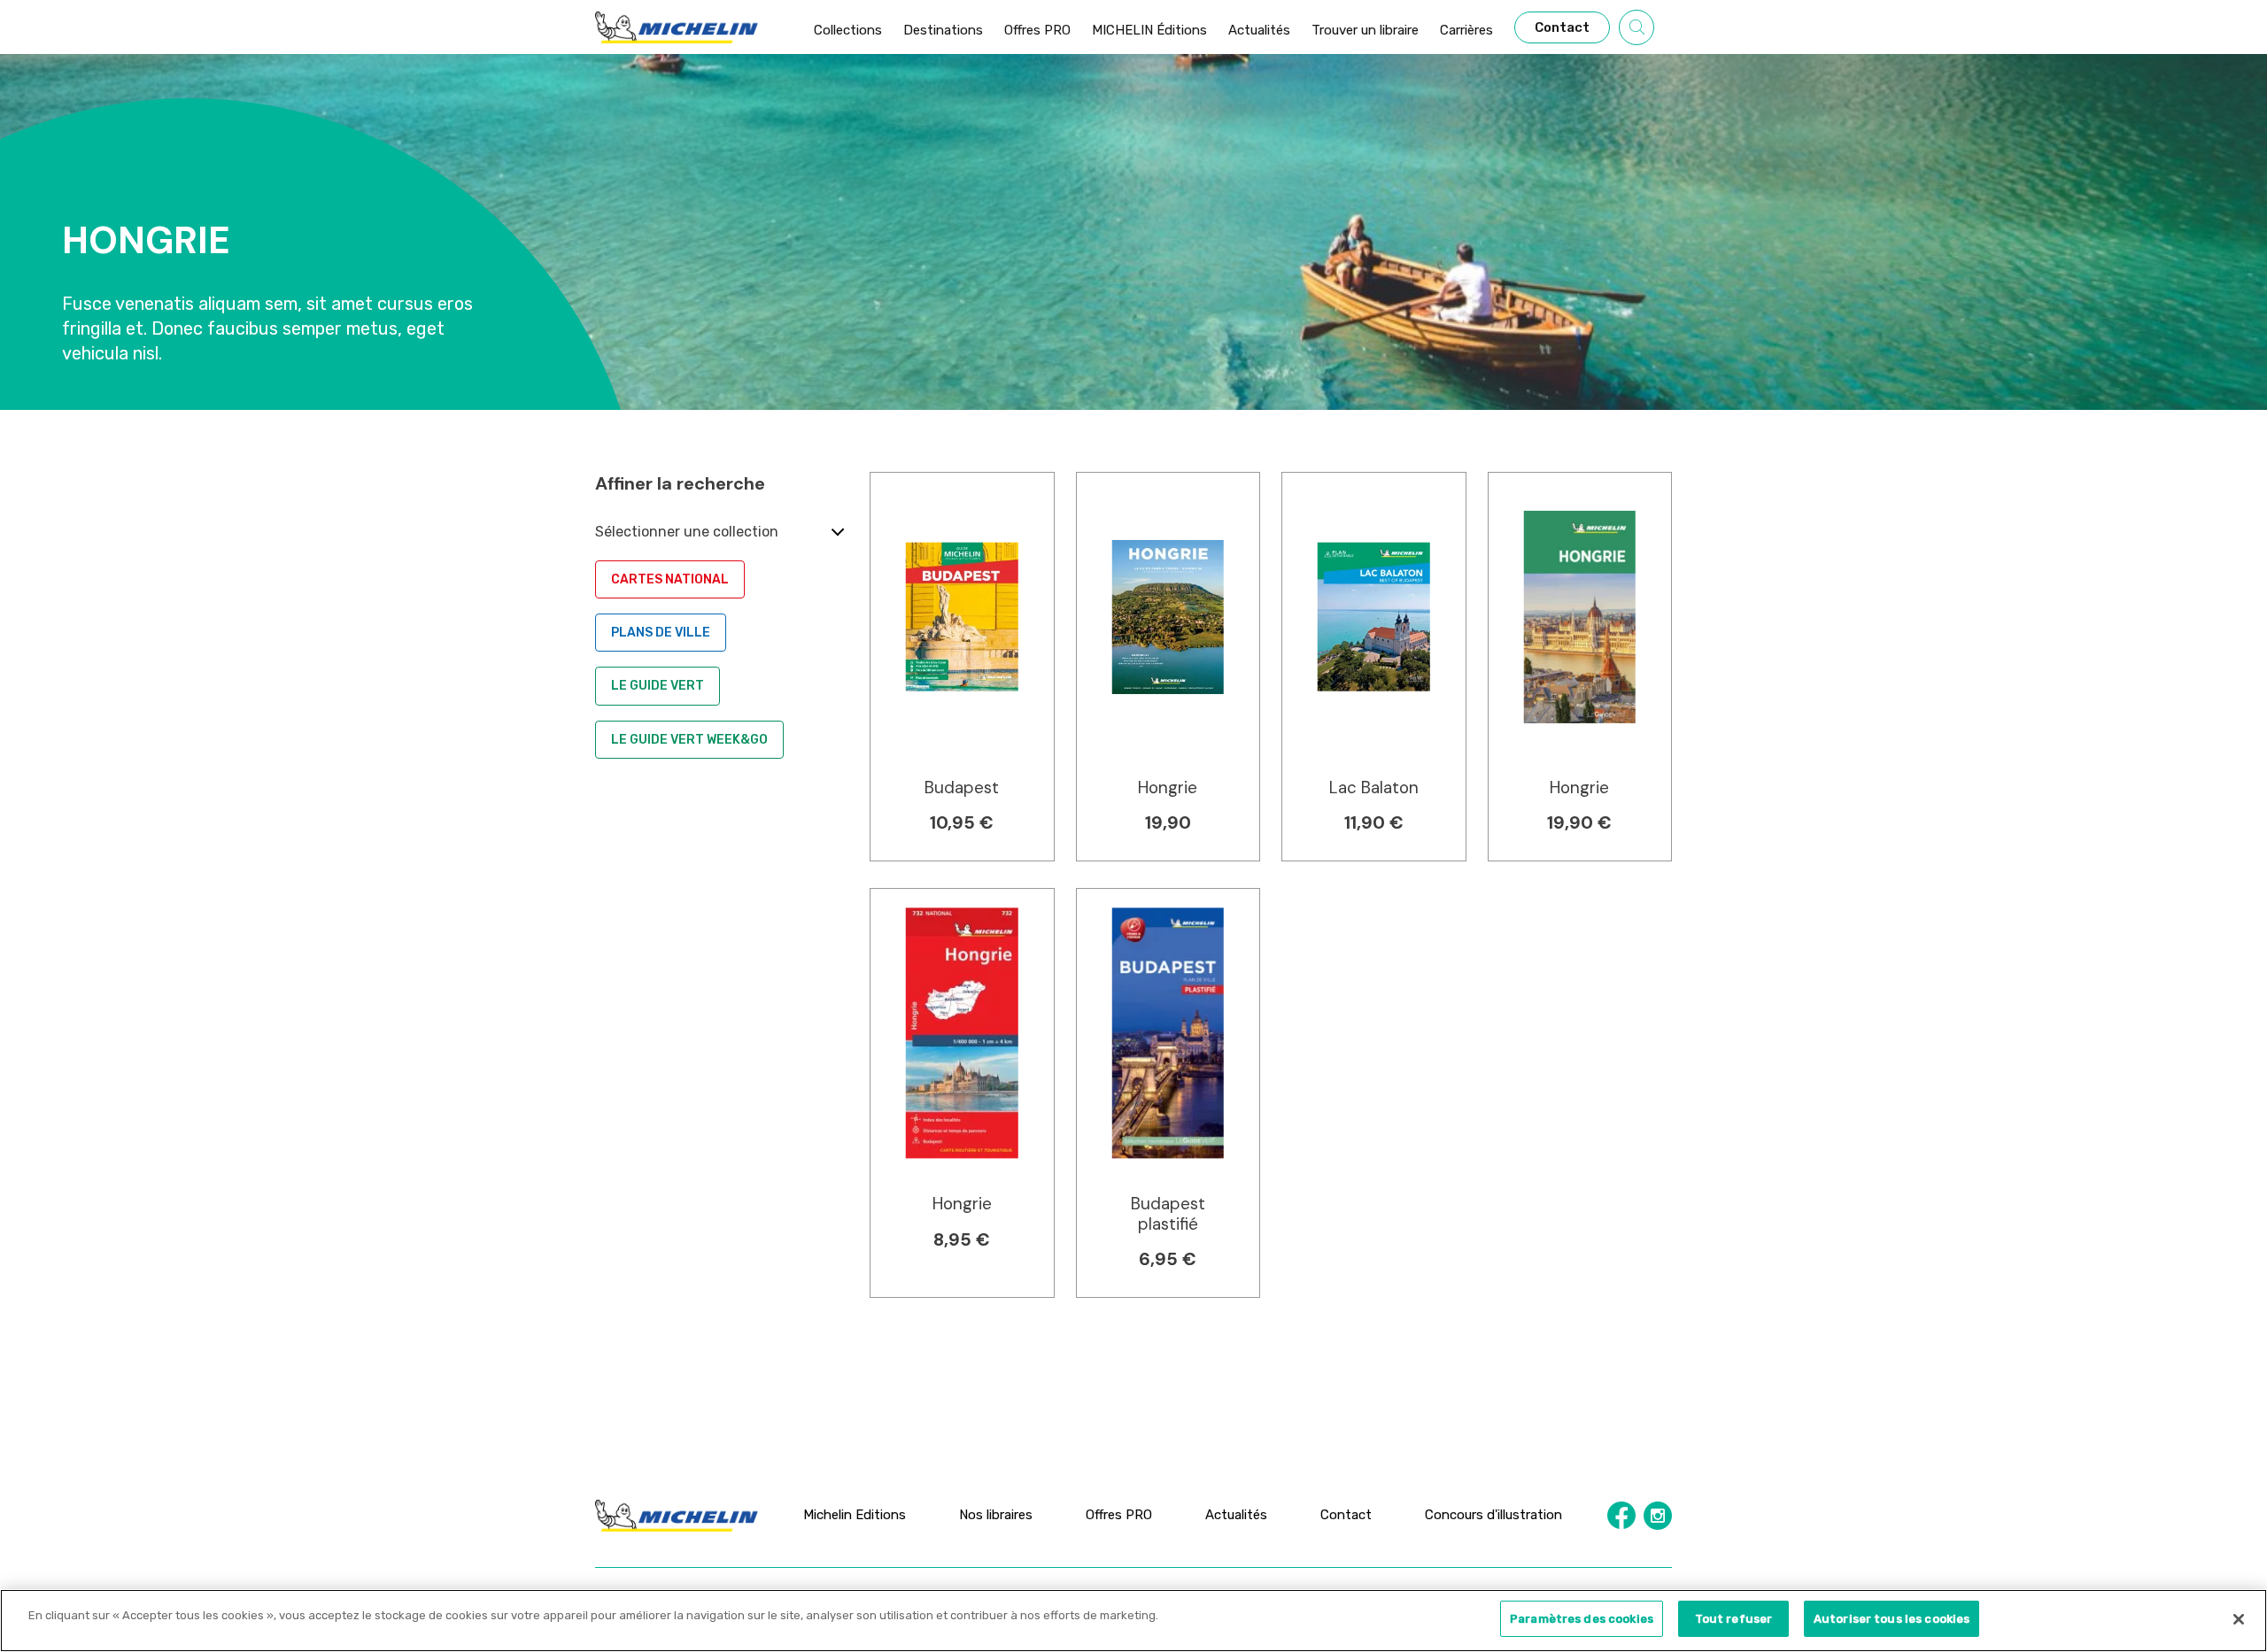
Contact (1346, 1515)
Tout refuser (1734, 1619)
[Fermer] (2239, 1619)
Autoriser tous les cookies (1892, 1619)
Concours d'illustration (1493, 1515)
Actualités (1236, 1515)
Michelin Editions (855, 1515)
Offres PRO (1119, 1515)
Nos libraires (996, 1515)
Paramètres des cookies (1582, 1619)
